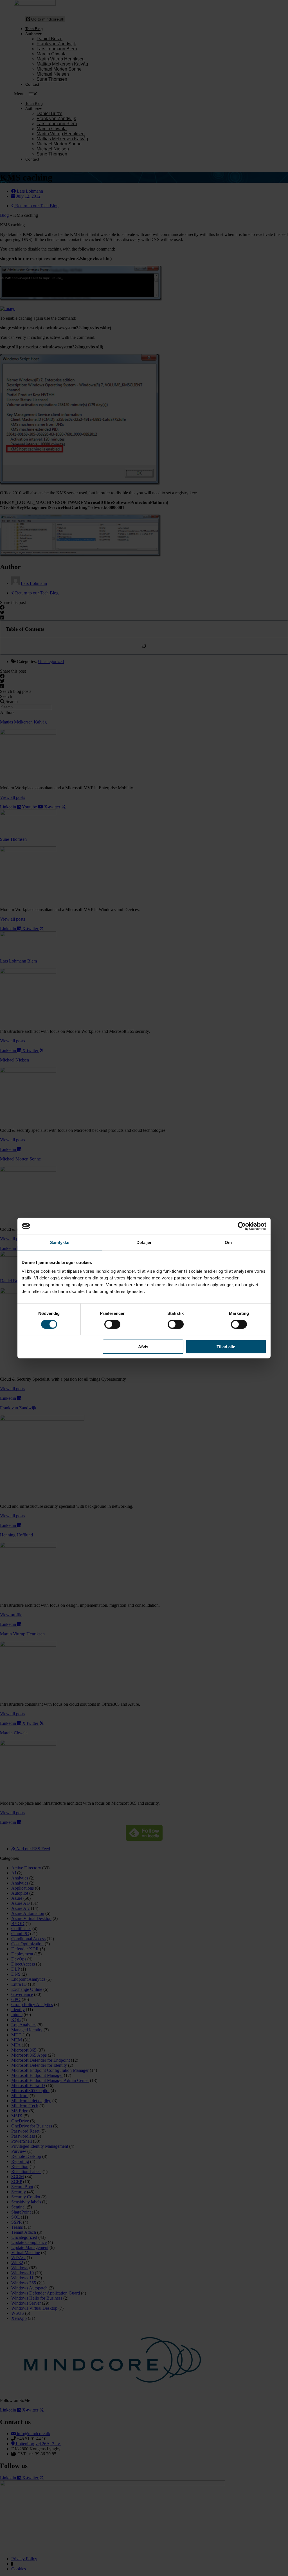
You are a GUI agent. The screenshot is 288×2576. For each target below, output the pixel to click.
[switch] (112, 1324)
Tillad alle (226, 1347)
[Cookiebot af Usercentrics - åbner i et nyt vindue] (242, 1226)
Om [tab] (228, 1242)
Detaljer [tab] (144, 1242)
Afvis (143, 1347)
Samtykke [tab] (60, 1242)
